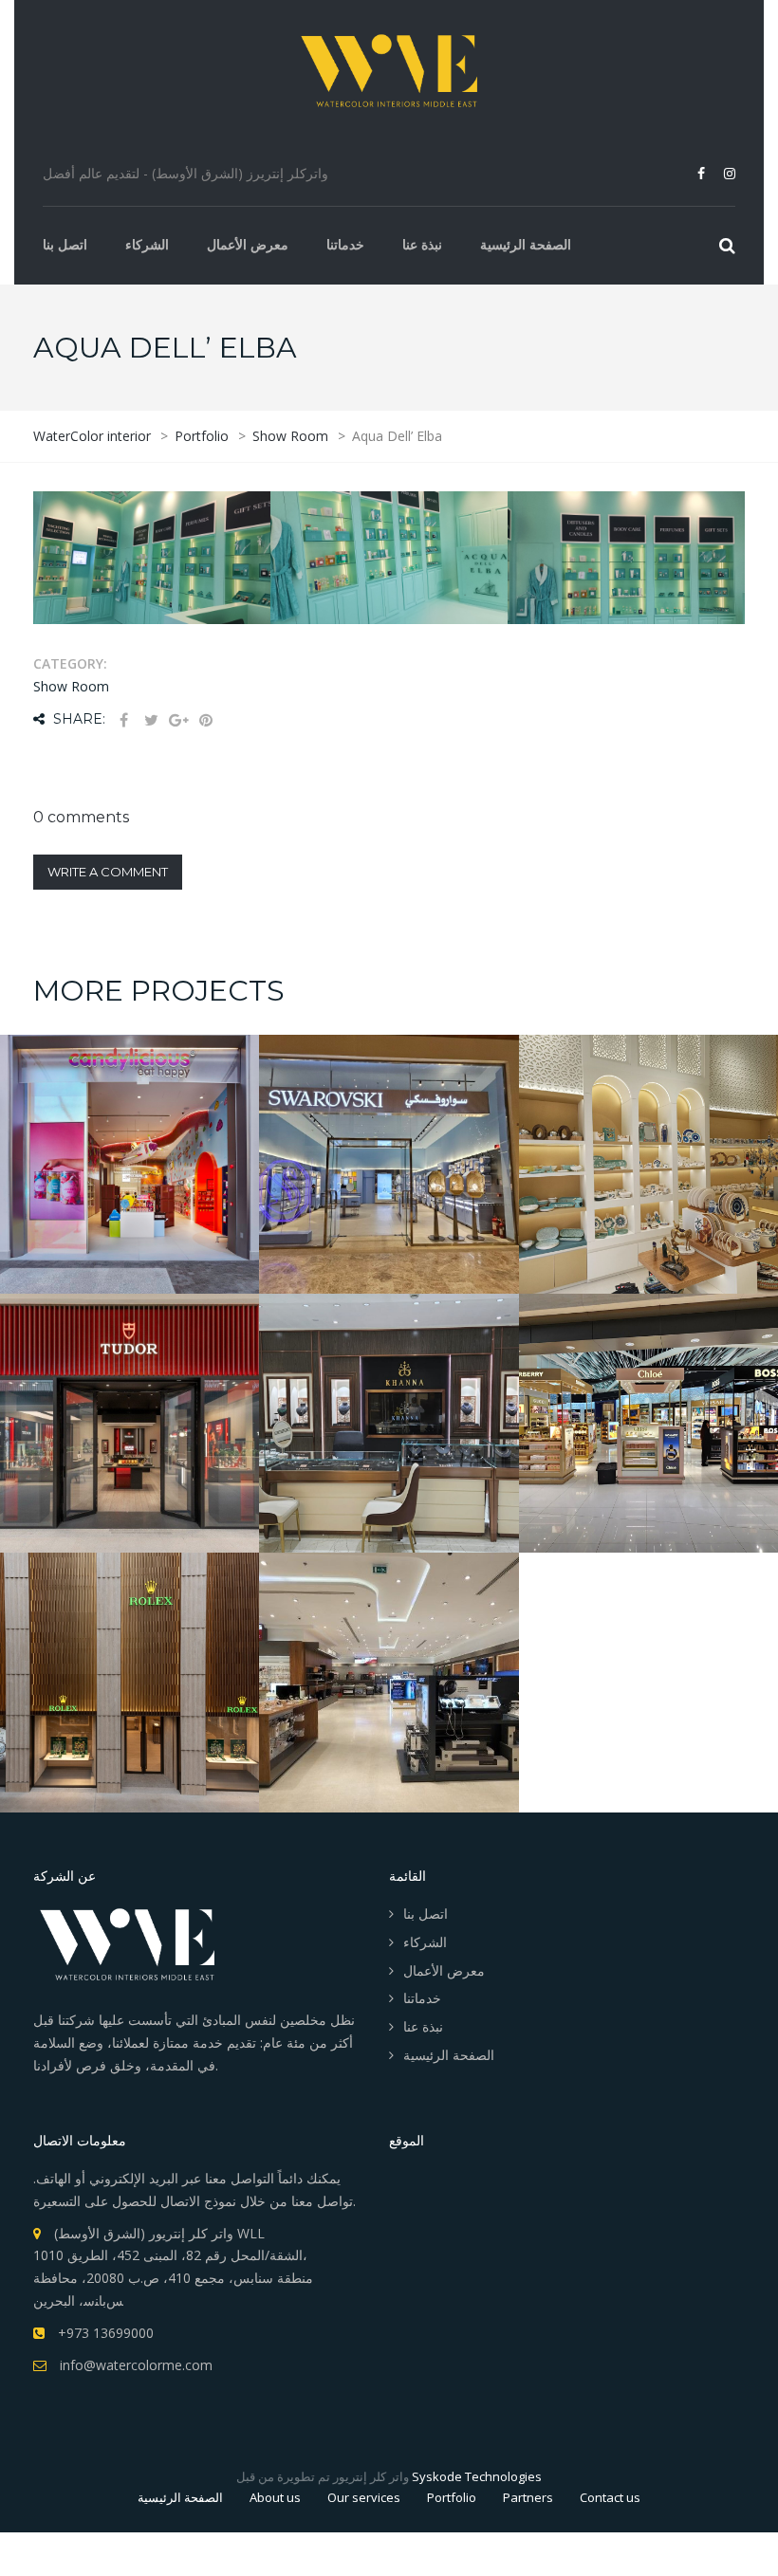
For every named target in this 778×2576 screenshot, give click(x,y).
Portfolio (452, 2497)
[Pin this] (206, 720)
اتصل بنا (65, 244)
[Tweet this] (151, 720)
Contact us (610, 2497)
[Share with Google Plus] (178, 720)
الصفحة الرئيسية (526, 244)
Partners (528, 2497)
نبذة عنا (422, 244)
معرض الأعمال (248, 244)
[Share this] (123, 720)
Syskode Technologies (477, 2476)
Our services (364, 2497)
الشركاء (147, 244)
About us (275, 2497)
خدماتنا (345, 244)
